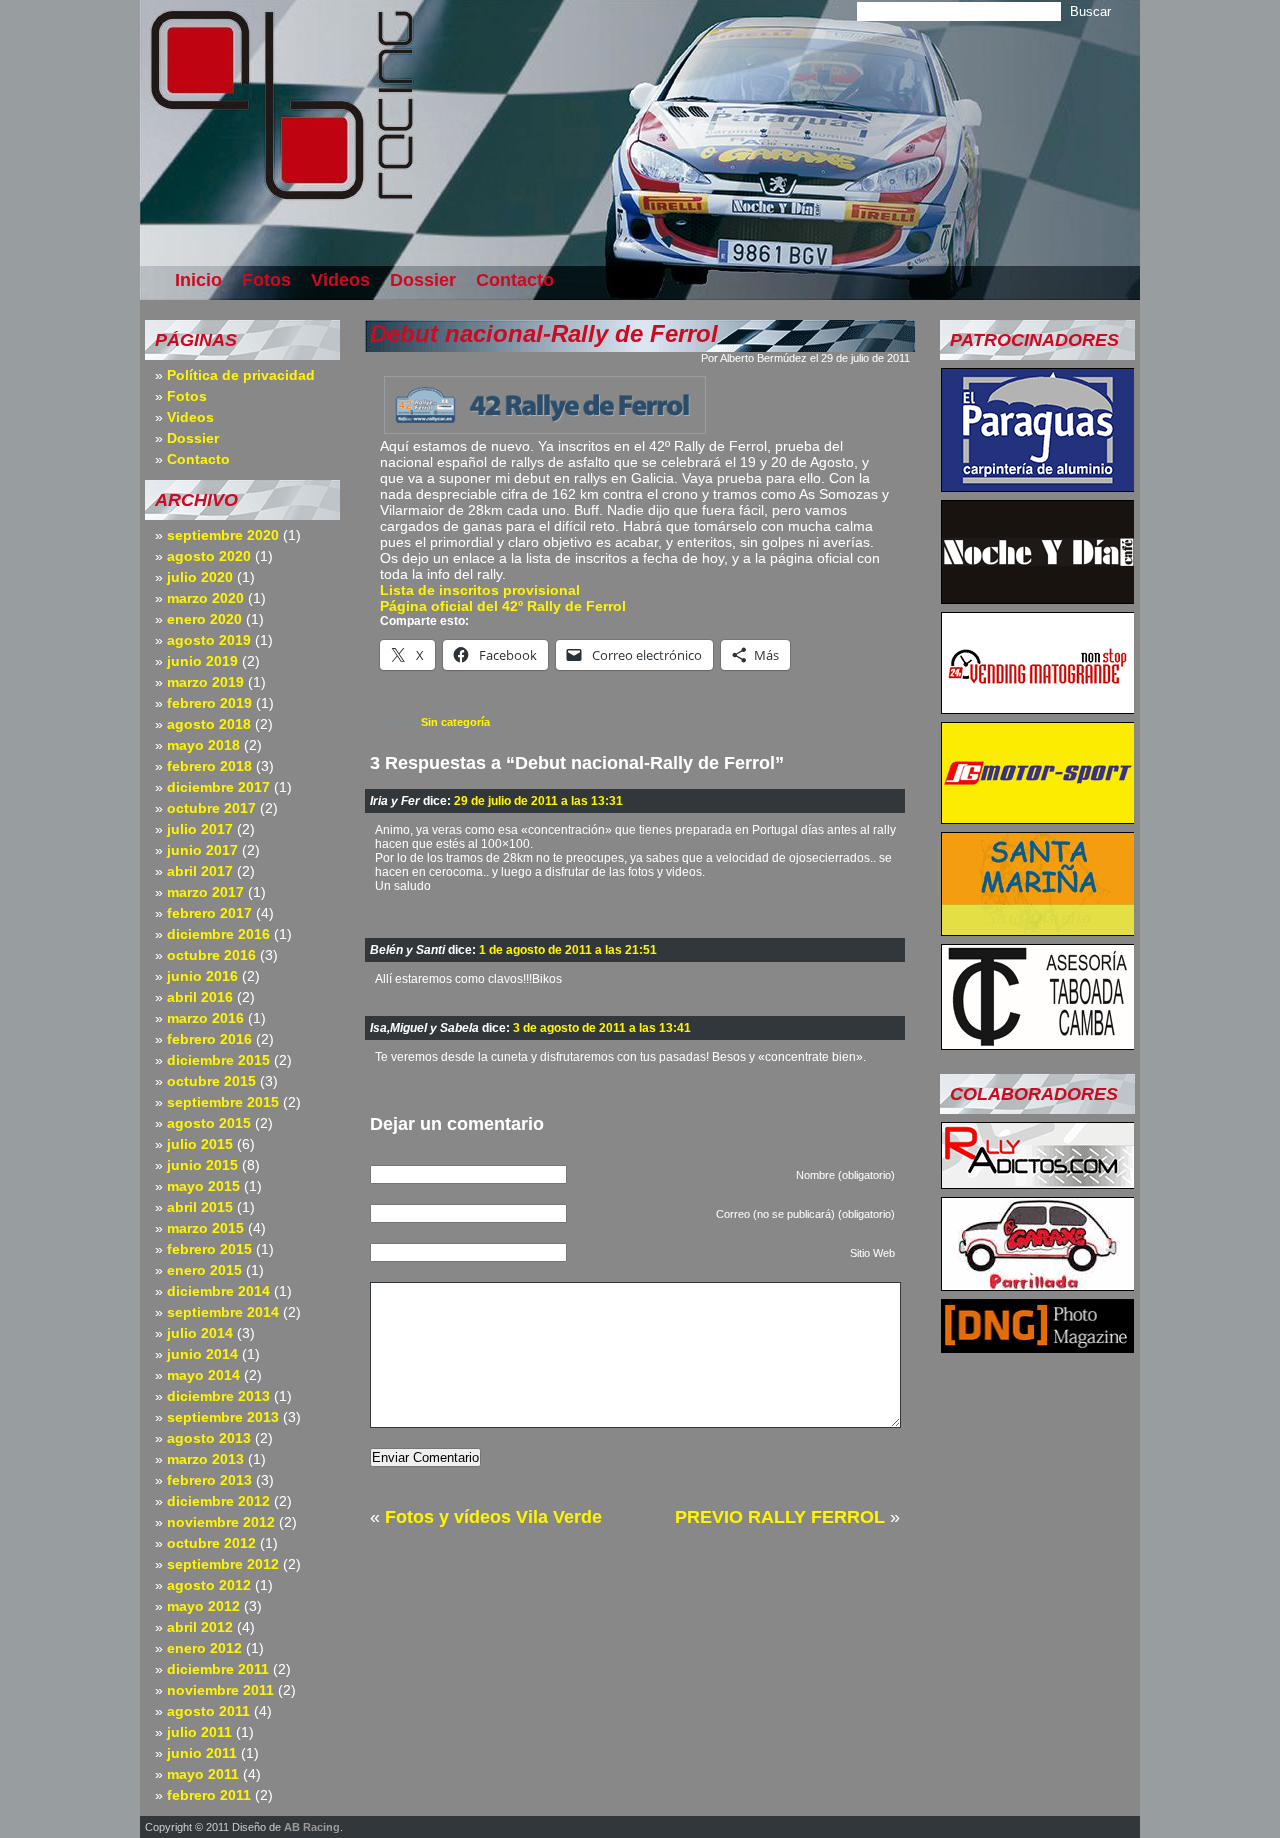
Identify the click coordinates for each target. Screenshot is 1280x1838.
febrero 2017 (209, 913)
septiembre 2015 (223, 1102)
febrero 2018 (209, 766)
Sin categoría (455, 722)
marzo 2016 (205, 1018)
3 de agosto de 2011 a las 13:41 (602, 1028)
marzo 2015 (205, 1228)
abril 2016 (200, 997)
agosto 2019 (209, 640)
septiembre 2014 (223, 1312)
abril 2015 (200, 1207)
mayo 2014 (203, 1375)
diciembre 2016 (218, 934)
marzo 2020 (205, 598)
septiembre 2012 (223, 1564)
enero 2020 (204, 619)
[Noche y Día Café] (1038, 598)
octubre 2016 (211, 955)
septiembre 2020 (223, 535)
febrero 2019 (209, 703)
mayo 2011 (203, 1774)
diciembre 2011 (218, 1669)
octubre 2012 (211, 1543)
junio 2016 (202, 976)
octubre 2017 (211, 808)
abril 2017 (200, 871)
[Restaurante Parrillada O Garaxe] (1038, 1285)
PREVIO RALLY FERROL (780, 1517)
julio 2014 (200, 1333)
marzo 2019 (205, 682)
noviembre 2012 (221, 1522)
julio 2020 (200, 577)
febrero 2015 (209, 1249)
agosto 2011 (208, 1711)
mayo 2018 (203, 745)
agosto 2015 (209, 1123)
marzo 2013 (205, 1459)
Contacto (515, 280)
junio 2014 (202, 1354)
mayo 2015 (203, 1186)
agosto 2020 (209, 556)
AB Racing (312, 1827)
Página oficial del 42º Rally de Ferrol (503, 606)
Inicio (198, 280)
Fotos (266, 280)
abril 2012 (200, 1627)
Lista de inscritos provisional (480, 590)
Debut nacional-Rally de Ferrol (544, 333)
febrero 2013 (209, 1480)
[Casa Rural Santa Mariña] (1038, 930)
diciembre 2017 (218, 787)
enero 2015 (204, 1270)
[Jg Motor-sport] (1038, 818)
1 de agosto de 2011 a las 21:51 (568, 950)
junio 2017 (202, 850)
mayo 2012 (203, 1606)
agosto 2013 (209, 1438)
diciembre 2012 (218, 1501)
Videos (340, 280)
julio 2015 (200, 1144)
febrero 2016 (209, 1039)
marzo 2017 (205, 892)
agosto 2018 (209, 724)
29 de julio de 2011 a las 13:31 (538, 801)
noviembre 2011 (220, 1690)
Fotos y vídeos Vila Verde (493, 1517)
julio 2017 (200, 829)
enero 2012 (204, 1648)
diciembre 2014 (218, 1291)
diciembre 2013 (218, 1396)
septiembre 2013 (223, 1417)
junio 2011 (202, 1753)
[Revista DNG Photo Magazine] (1038, 1347)
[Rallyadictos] (1038, 1183)
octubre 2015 (211, 1081)
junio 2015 (202, 1165)
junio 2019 (202, 661)
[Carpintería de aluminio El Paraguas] (1038, 486)
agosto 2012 (209, 1585)
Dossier (423, 280)
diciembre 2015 (218, 1060)
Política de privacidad (241, 375)
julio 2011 (199, 1732)
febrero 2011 (209, 1795)
